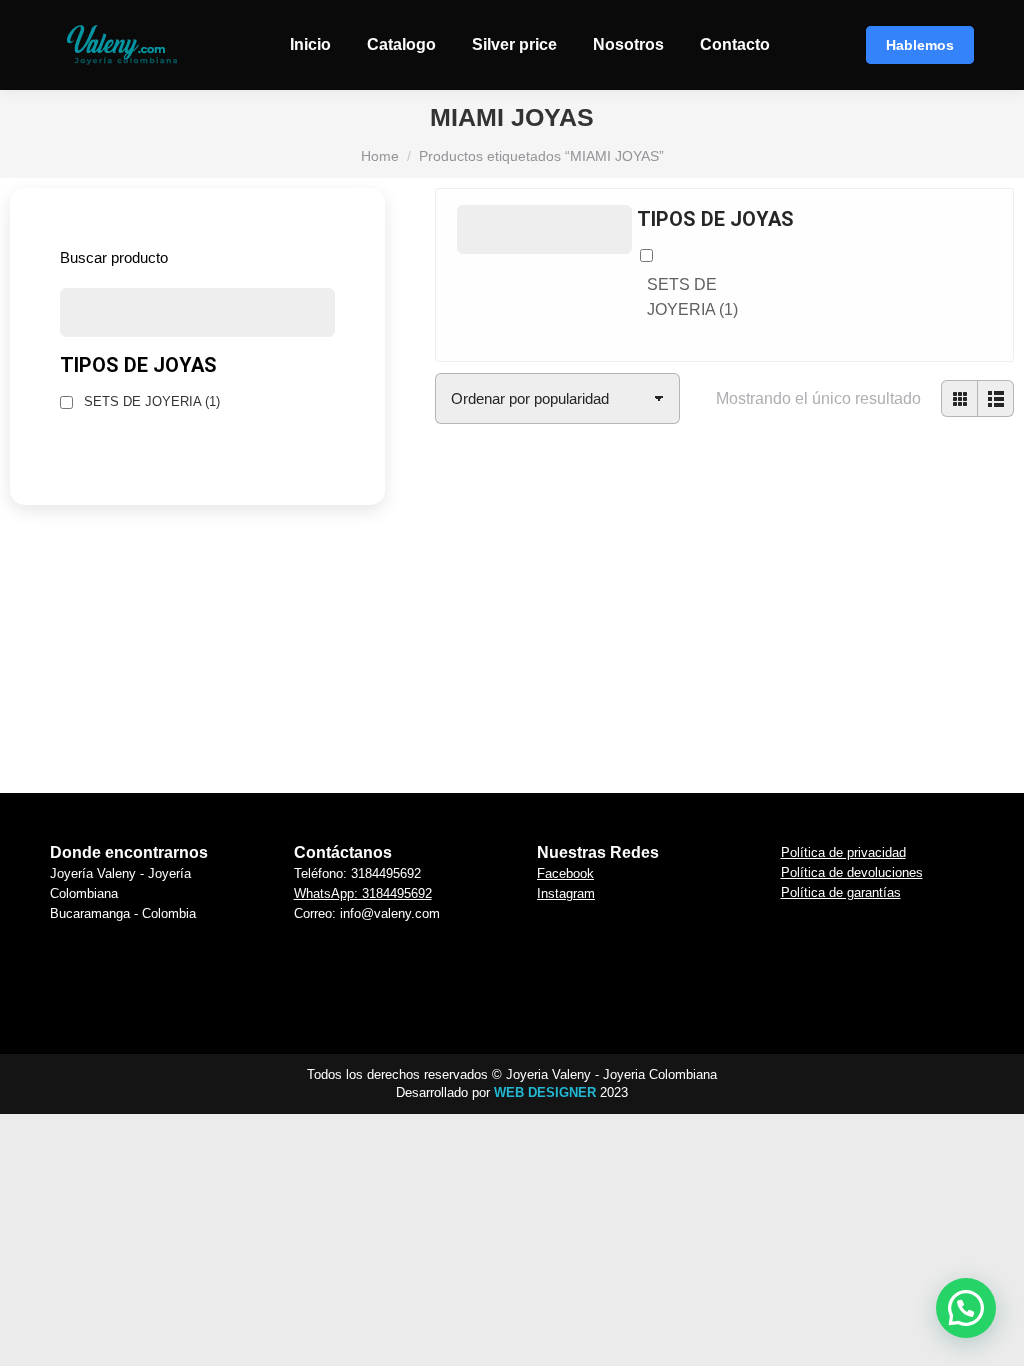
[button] (494, 588)
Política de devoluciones (852, 872)
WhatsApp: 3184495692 (363, 893)
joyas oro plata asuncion (493, 643)
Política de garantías (841, 892)
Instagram (566, 893)
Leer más (494, 753)
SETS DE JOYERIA (692, 297)
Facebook (565, 873)
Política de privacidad (843, 852)
